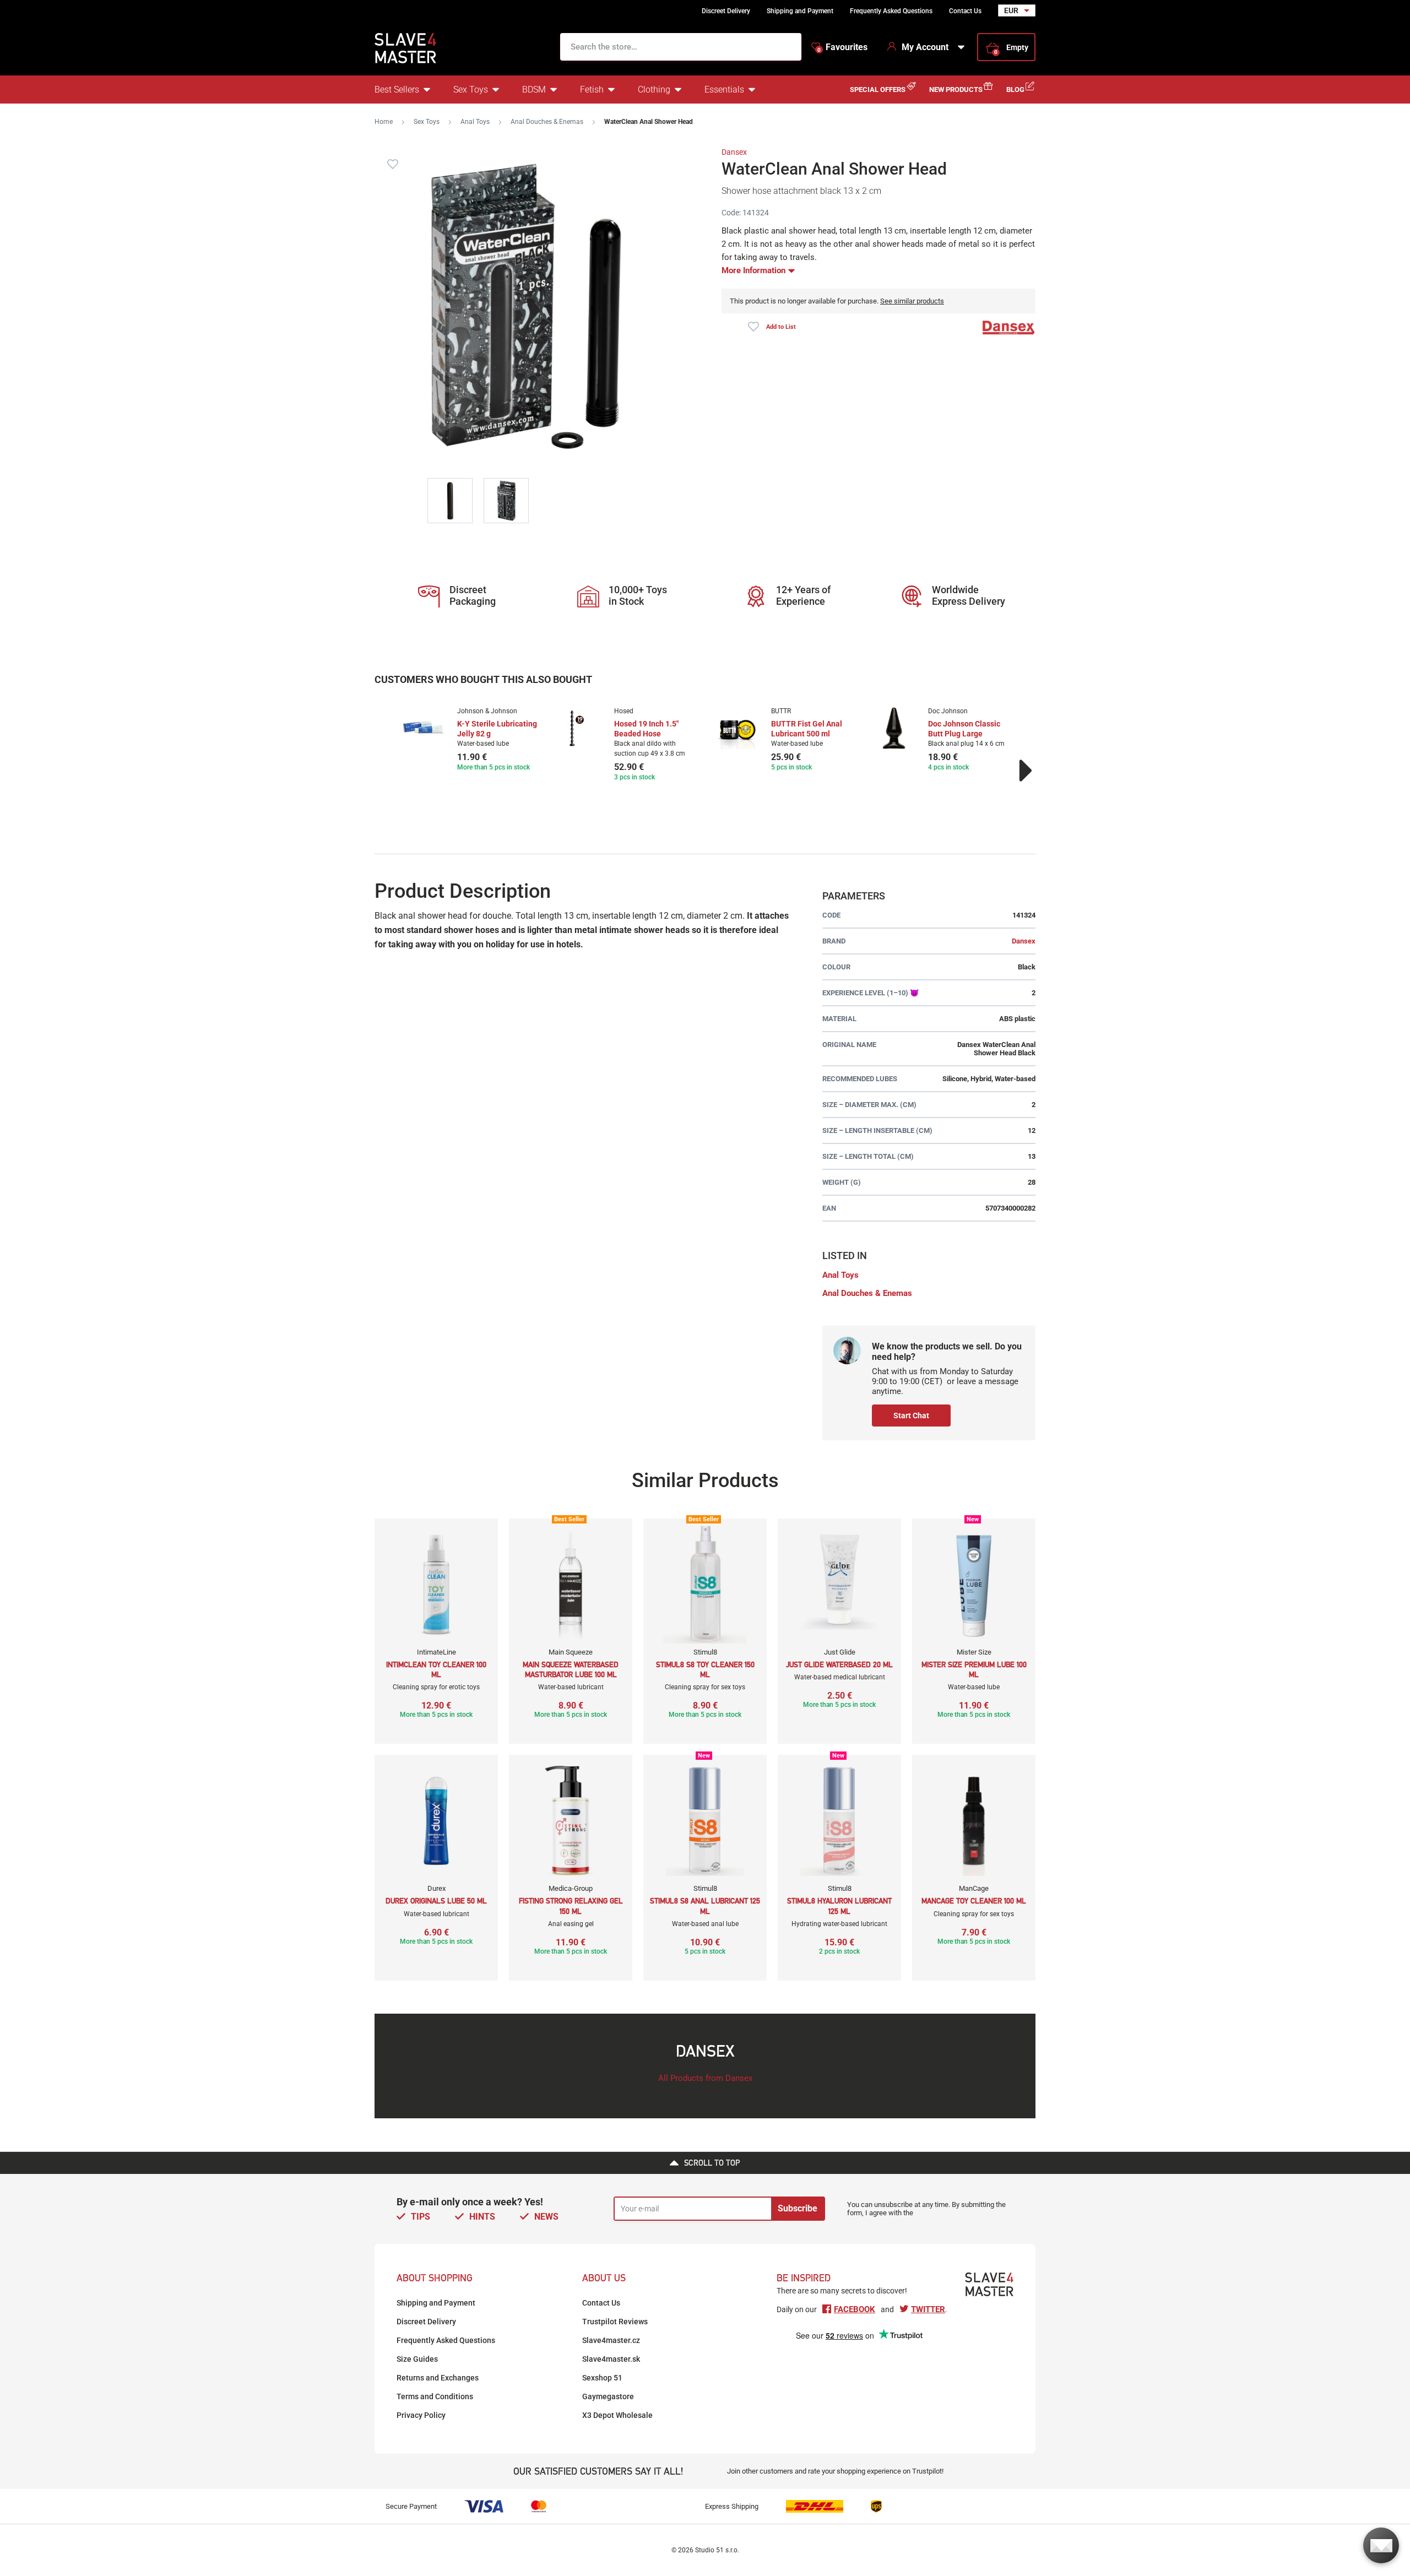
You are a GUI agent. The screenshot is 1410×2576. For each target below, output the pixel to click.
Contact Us (965, 11)
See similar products (912, 301)
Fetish (592, 90)
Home (384, 122)
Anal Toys (475, 122)
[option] (470, 740)
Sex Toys (471, 90)
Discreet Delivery (726, 11)
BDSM (534, 90)
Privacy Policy (421, 2415)
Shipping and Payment (800, 11)
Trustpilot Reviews (615, 2322)
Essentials (724, 90)
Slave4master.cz (611, 2340)
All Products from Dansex (705, 2078)
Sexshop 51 (602, 2378)
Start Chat (911, 1416)
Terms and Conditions (435, 2396)
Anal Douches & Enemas (547, 122)
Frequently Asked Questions (891, 11)
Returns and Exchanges (438, 2378)
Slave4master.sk (611, 2359)
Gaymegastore (608, 2396)
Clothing (654, 90)
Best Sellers (397, 90)
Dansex (734, 152)
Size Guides (417, 2359)
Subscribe (798, 2208)
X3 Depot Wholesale (617, 2415)
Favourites (842, 47)
